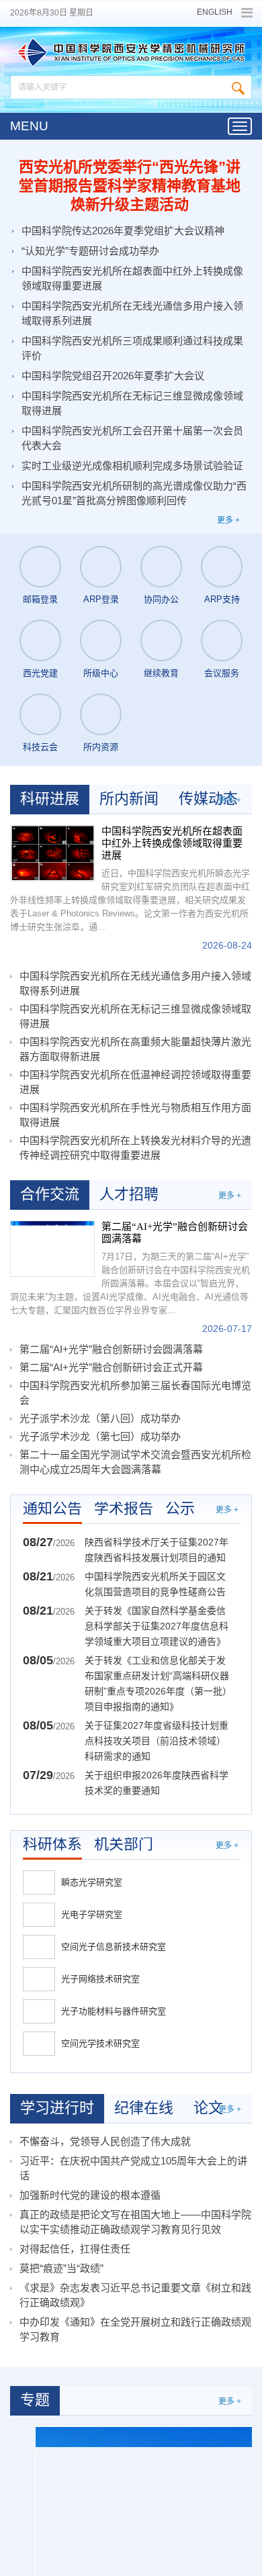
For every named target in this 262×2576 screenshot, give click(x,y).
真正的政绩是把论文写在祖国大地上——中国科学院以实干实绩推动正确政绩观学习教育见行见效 (135, 2222)
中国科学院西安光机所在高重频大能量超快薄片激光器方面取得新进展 (135, 1049)
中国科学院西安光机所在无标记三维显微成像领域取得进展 (132, 403)
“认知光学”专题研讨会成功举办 (90, 251)
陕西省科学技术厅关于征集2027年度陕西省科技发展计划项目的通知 (157, 1550)
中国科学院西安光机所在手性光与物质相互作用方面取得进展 (135, 1115)
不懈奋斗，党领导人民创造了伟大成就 (105, 2141)
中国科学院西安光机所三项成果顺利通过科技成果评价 (132, 348)
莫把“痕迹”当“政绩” (61, 2268)
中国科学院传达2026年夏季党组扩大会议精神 (123, 231)
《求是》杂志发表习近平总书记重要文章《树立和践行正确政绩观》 (135, 2295)
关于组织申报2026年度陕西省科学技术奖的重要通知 (157, 1783)
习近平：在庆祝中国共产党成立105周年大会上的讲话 (133, 2168)
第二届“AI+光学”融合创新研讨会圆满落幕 (175, 1233)
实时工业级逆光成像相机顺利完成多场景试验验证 (132, 466)
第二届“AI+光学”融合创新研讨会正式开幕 (111, 1367)
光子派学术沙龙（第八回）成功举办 (100, 1418)
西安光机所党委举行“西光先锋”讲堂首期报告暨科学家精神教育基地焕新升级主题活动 (130, 186)
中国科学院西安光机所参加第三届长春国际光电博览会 (135, 1393)
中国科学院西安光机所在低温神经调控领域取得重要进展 (135, 1082)
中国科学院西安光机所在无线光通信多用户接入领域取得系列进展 (132, 313)
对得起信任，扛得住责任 (75, 2249)
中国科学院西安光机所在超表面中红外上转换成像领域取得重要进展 (132, 278)
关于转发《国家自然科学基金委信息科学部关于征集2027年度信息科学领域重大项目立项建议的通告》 (157, 1626)
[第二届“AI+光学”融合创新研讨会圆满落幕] (52, 1249)
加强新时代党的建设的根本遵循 (90, 2195)
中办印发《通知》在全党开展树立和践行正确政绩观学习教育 (135, 2329)
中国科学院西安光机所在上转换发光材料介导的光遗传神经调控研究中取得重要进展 (135, 1148)
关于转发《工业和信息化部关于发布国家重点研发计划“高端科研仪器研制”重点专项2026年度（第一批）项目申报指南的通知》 (157, 1683)
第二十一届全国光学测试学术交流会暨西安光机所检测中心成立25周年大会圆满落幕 (135, 1462)
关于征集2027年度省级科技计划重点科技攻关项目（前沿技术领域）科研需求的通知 (157, 1741)
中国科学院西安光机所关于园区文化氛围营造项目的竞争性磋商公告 (155, 1584)
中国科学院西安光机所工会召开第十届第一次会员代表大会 (132, 438)
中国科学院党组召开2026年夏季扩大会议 (113, 376)
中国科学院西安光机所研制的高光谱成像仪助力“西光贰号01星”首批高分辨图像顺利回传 (134, 493)
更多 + (228, 520)
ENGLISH (215, 12)
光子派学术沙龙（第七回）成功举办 (100, 1436)
